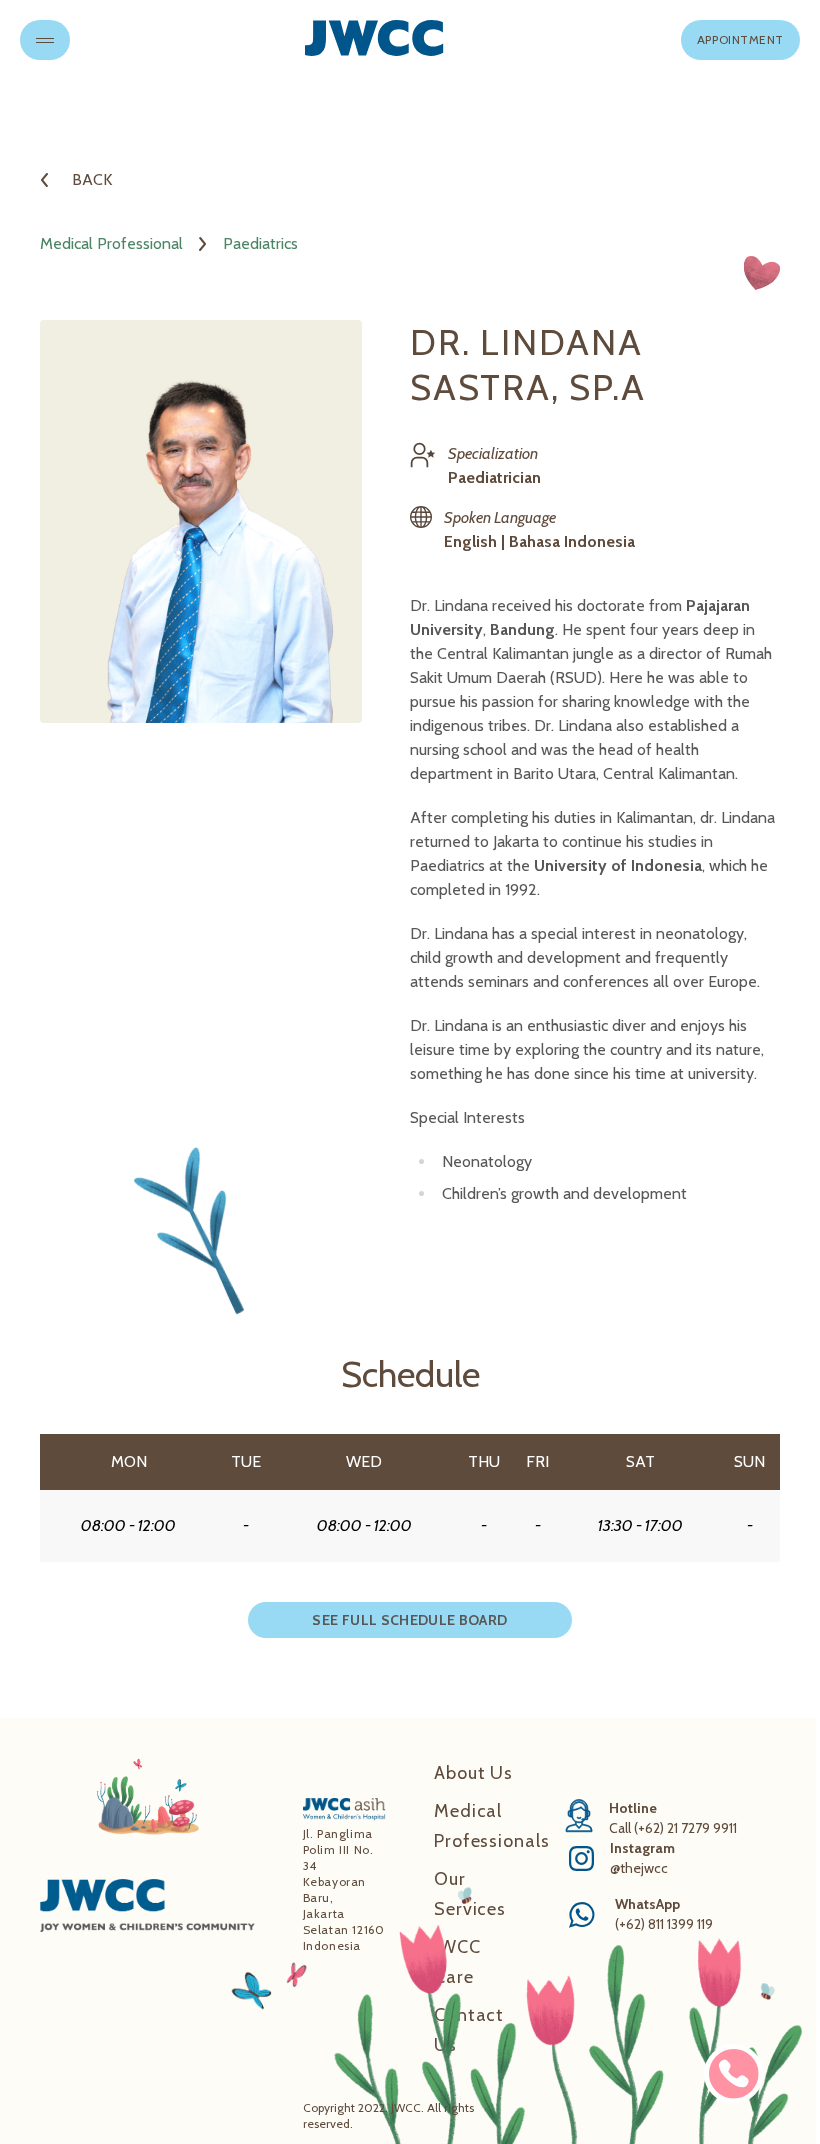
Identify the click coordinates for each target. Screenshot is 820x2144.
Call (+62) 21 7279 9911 (673, 1828)
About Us (473, 1773)
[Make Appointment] (734, 2074)
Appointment (740, 39)
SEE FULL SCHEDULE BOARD (409, 1620)
